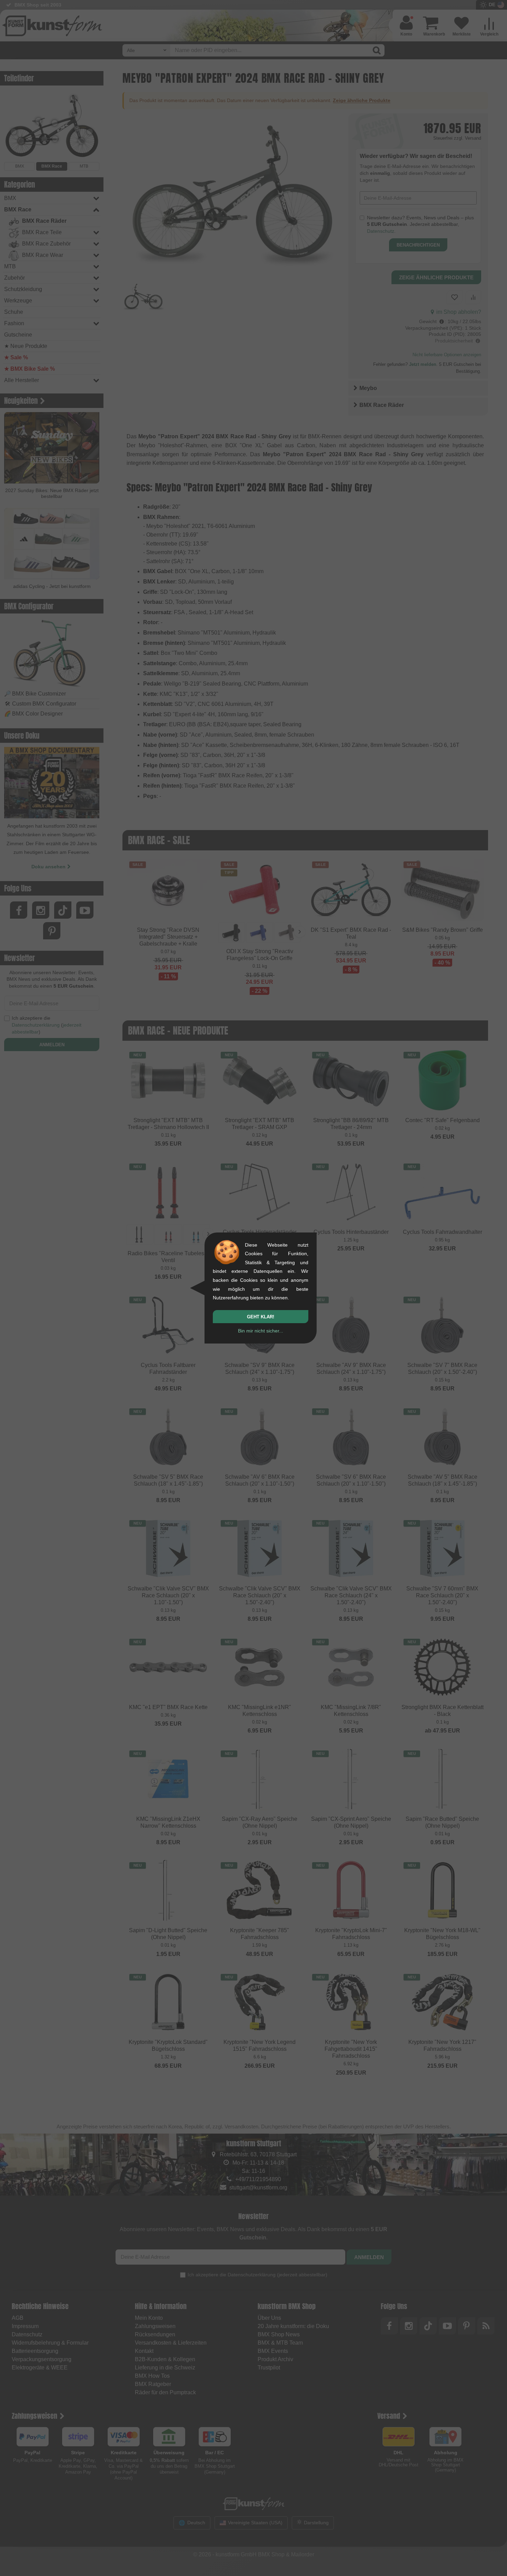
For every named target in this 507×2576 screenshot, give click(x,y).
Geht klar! (261, 1317)
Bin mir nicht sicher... (261, 1331)
